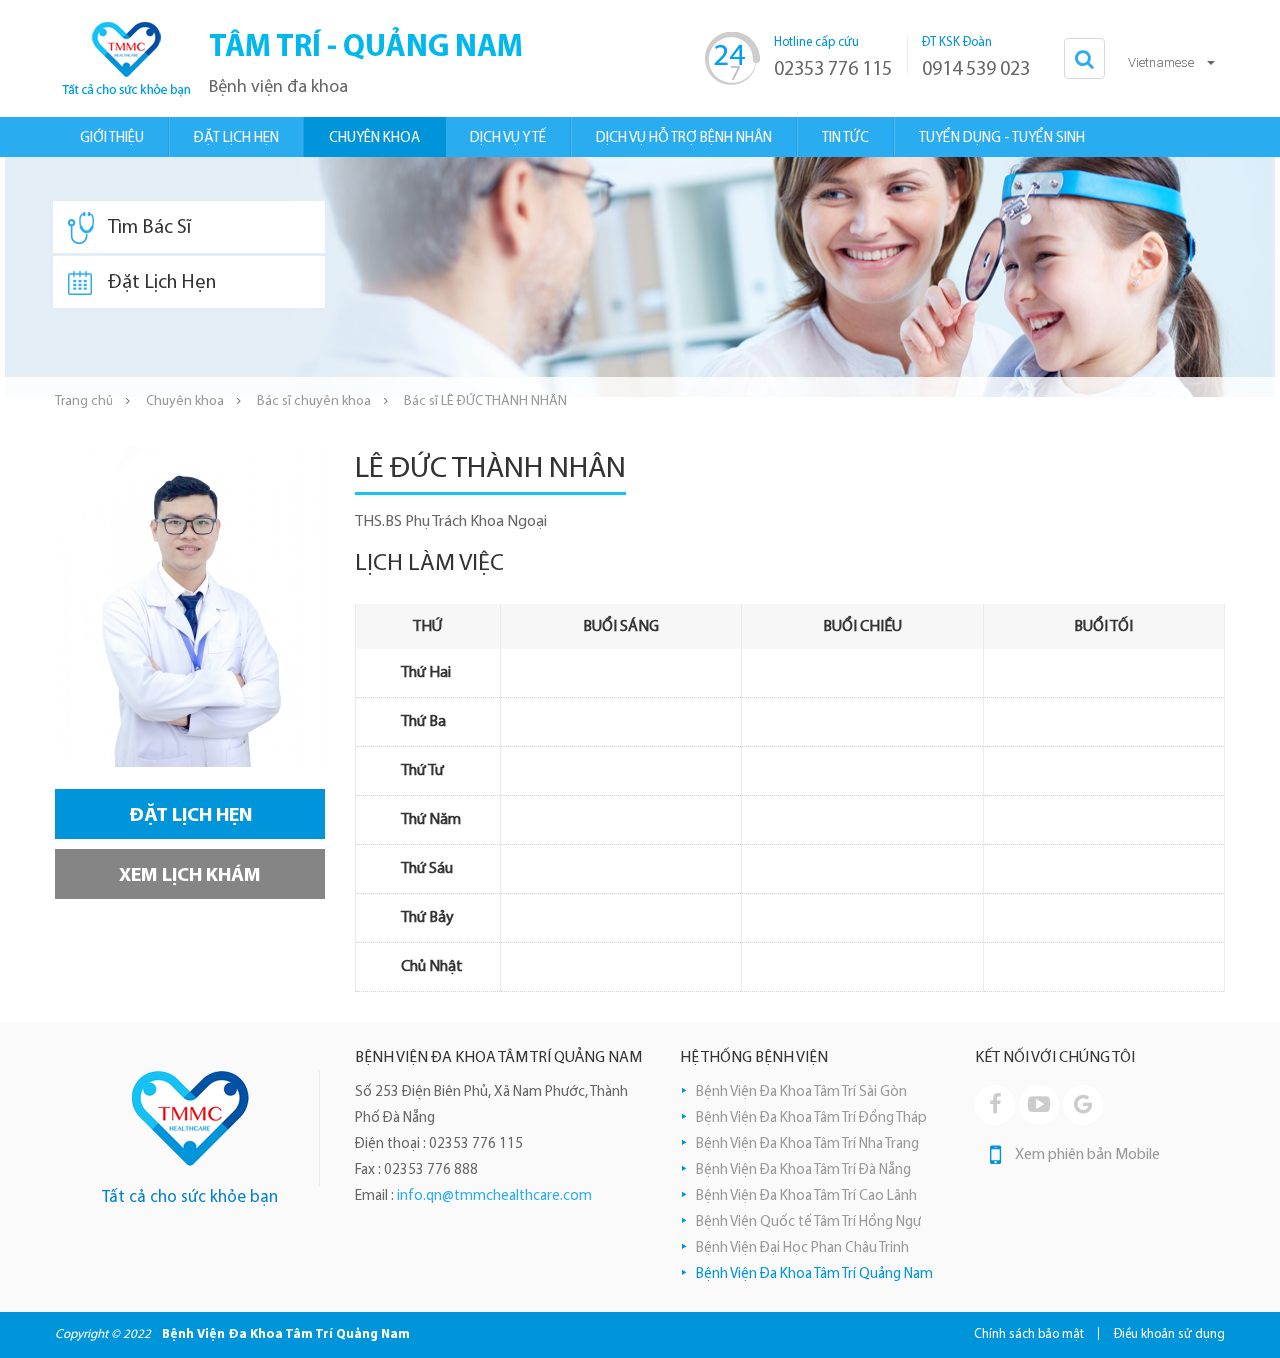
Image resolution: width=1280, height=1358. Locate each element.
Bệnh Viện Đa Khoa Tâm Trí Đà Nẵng (803, 1170)
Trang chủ (84, 401)
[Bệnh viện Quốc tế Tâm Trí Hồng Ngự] (125, 58)
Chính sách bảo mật (1029, 1334)
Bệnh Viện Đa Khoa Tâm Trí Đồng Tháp (811, 1118)
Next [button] (1265, 277)
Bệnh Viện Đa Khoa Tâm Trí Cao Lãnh (806, 1196)
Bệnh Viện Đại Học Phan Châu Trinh (802, 1248)
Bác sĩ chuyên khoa (314, 401)
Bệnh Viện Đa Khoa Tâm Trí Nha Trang (807, 1144)
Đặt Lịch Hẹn (162, 283)
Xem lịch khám (190, 876)
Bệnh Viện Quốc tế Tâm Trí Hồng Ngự (808, 1222)
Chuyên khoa (185, 401)
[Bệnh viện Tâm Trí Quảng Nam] (190, 1118)
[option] (640, 277)
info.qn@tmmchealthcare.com (494, 1196)
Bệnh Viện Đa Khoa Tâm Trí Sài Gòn (801, 1092)
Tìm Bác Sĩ (149, 228)
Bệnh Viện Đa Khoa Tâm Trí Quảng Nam (814, 1274)
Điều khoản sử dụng (1169, 1334)
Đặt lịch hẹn (190, 816)
